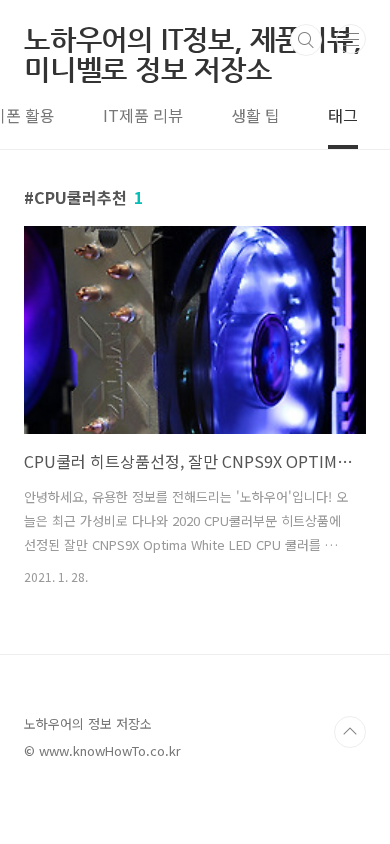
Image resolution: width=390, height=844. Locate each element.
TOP (350, 732)
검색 (306, 40)
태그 (343, 115)
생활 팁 (255, 115)
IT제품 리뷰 (143, 115)
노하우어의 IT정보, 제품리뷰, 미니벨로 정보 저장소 (192, 40)
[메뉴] (351, 39)
